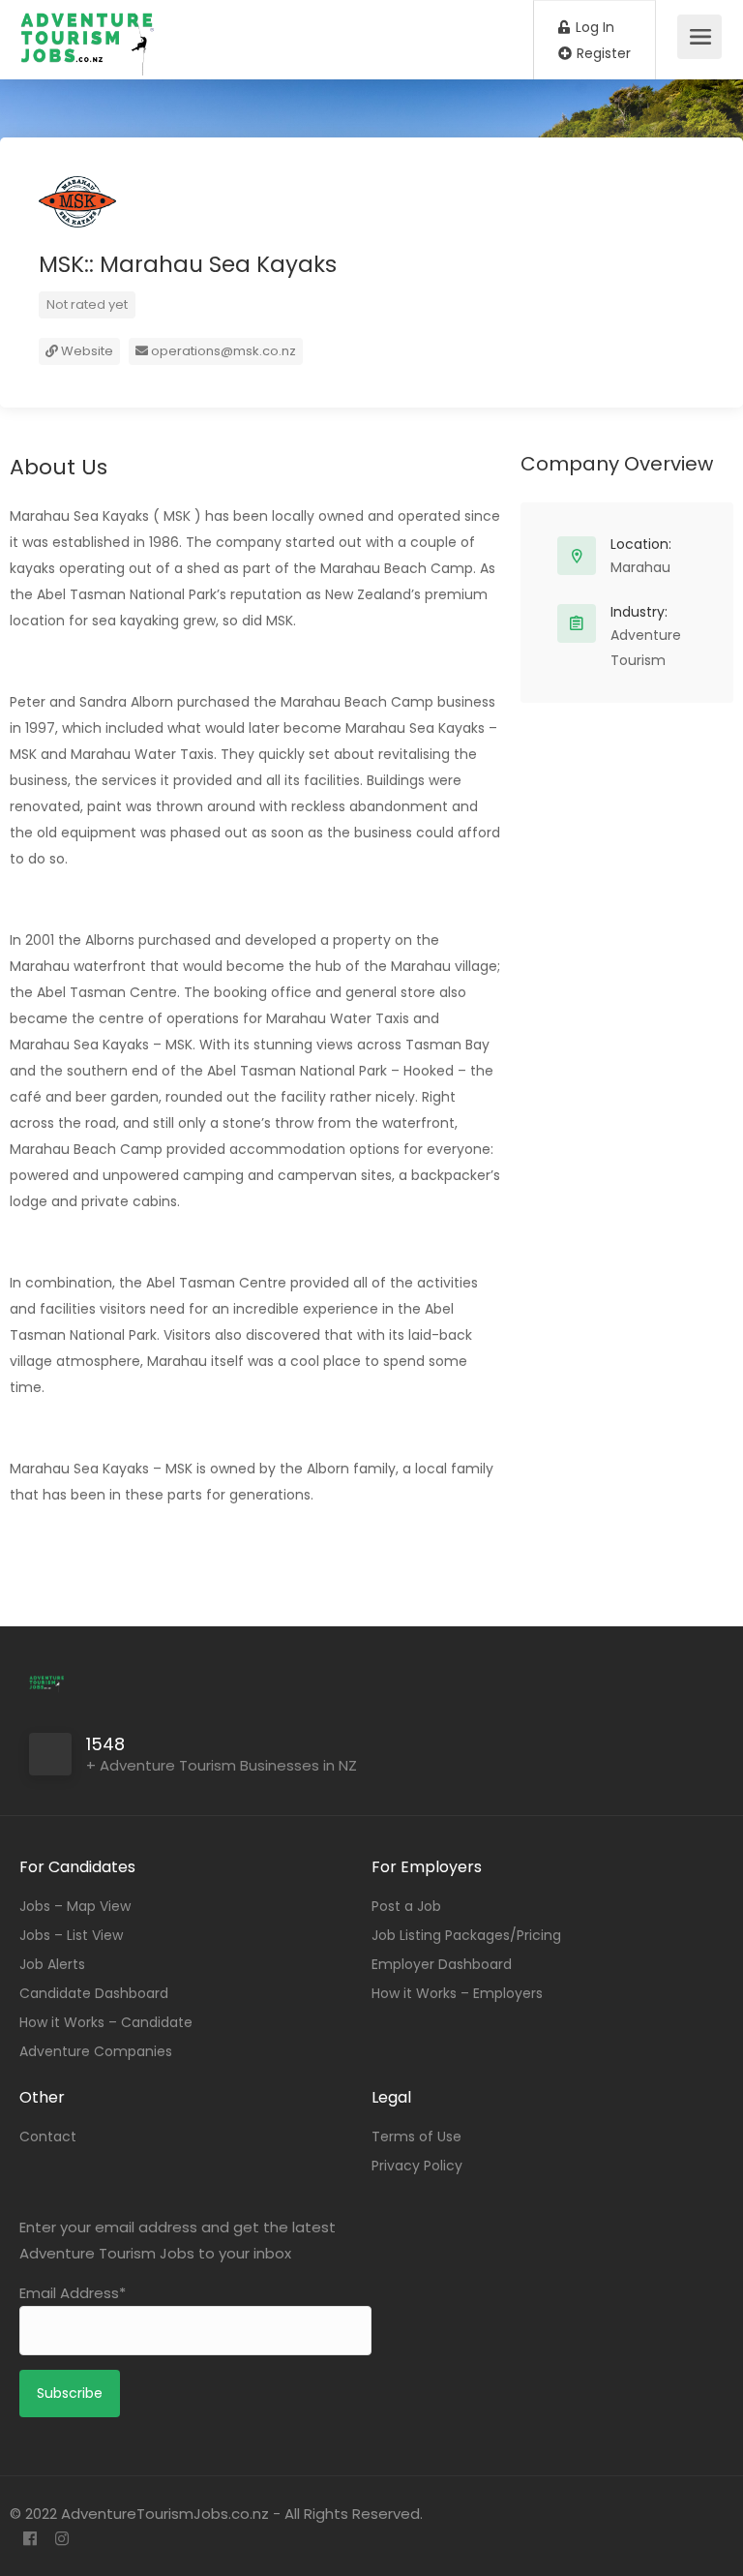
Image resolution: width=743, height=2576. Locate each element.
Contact (48, 2137)
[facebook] (30, 2540)
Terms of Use (416, 2137)
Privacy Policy (417, 2166)
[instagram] (61, 2540)
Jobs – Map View (75, 1906)
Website (86, 351)
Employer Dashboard (442, 1964)
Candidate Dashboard (94, 1993)
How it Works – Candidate (106, 2022)
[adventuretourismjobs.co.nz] (91, 66)
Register (602, 53)
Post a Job (406, 1906)
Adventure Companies (96, 2051)
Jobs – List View (71, 1935)
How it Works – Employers (457, 1993)
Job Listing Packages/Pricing (466, 1935)
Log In (593, 27)
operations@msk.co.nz (223, 351)
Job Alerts (52, 1964)
